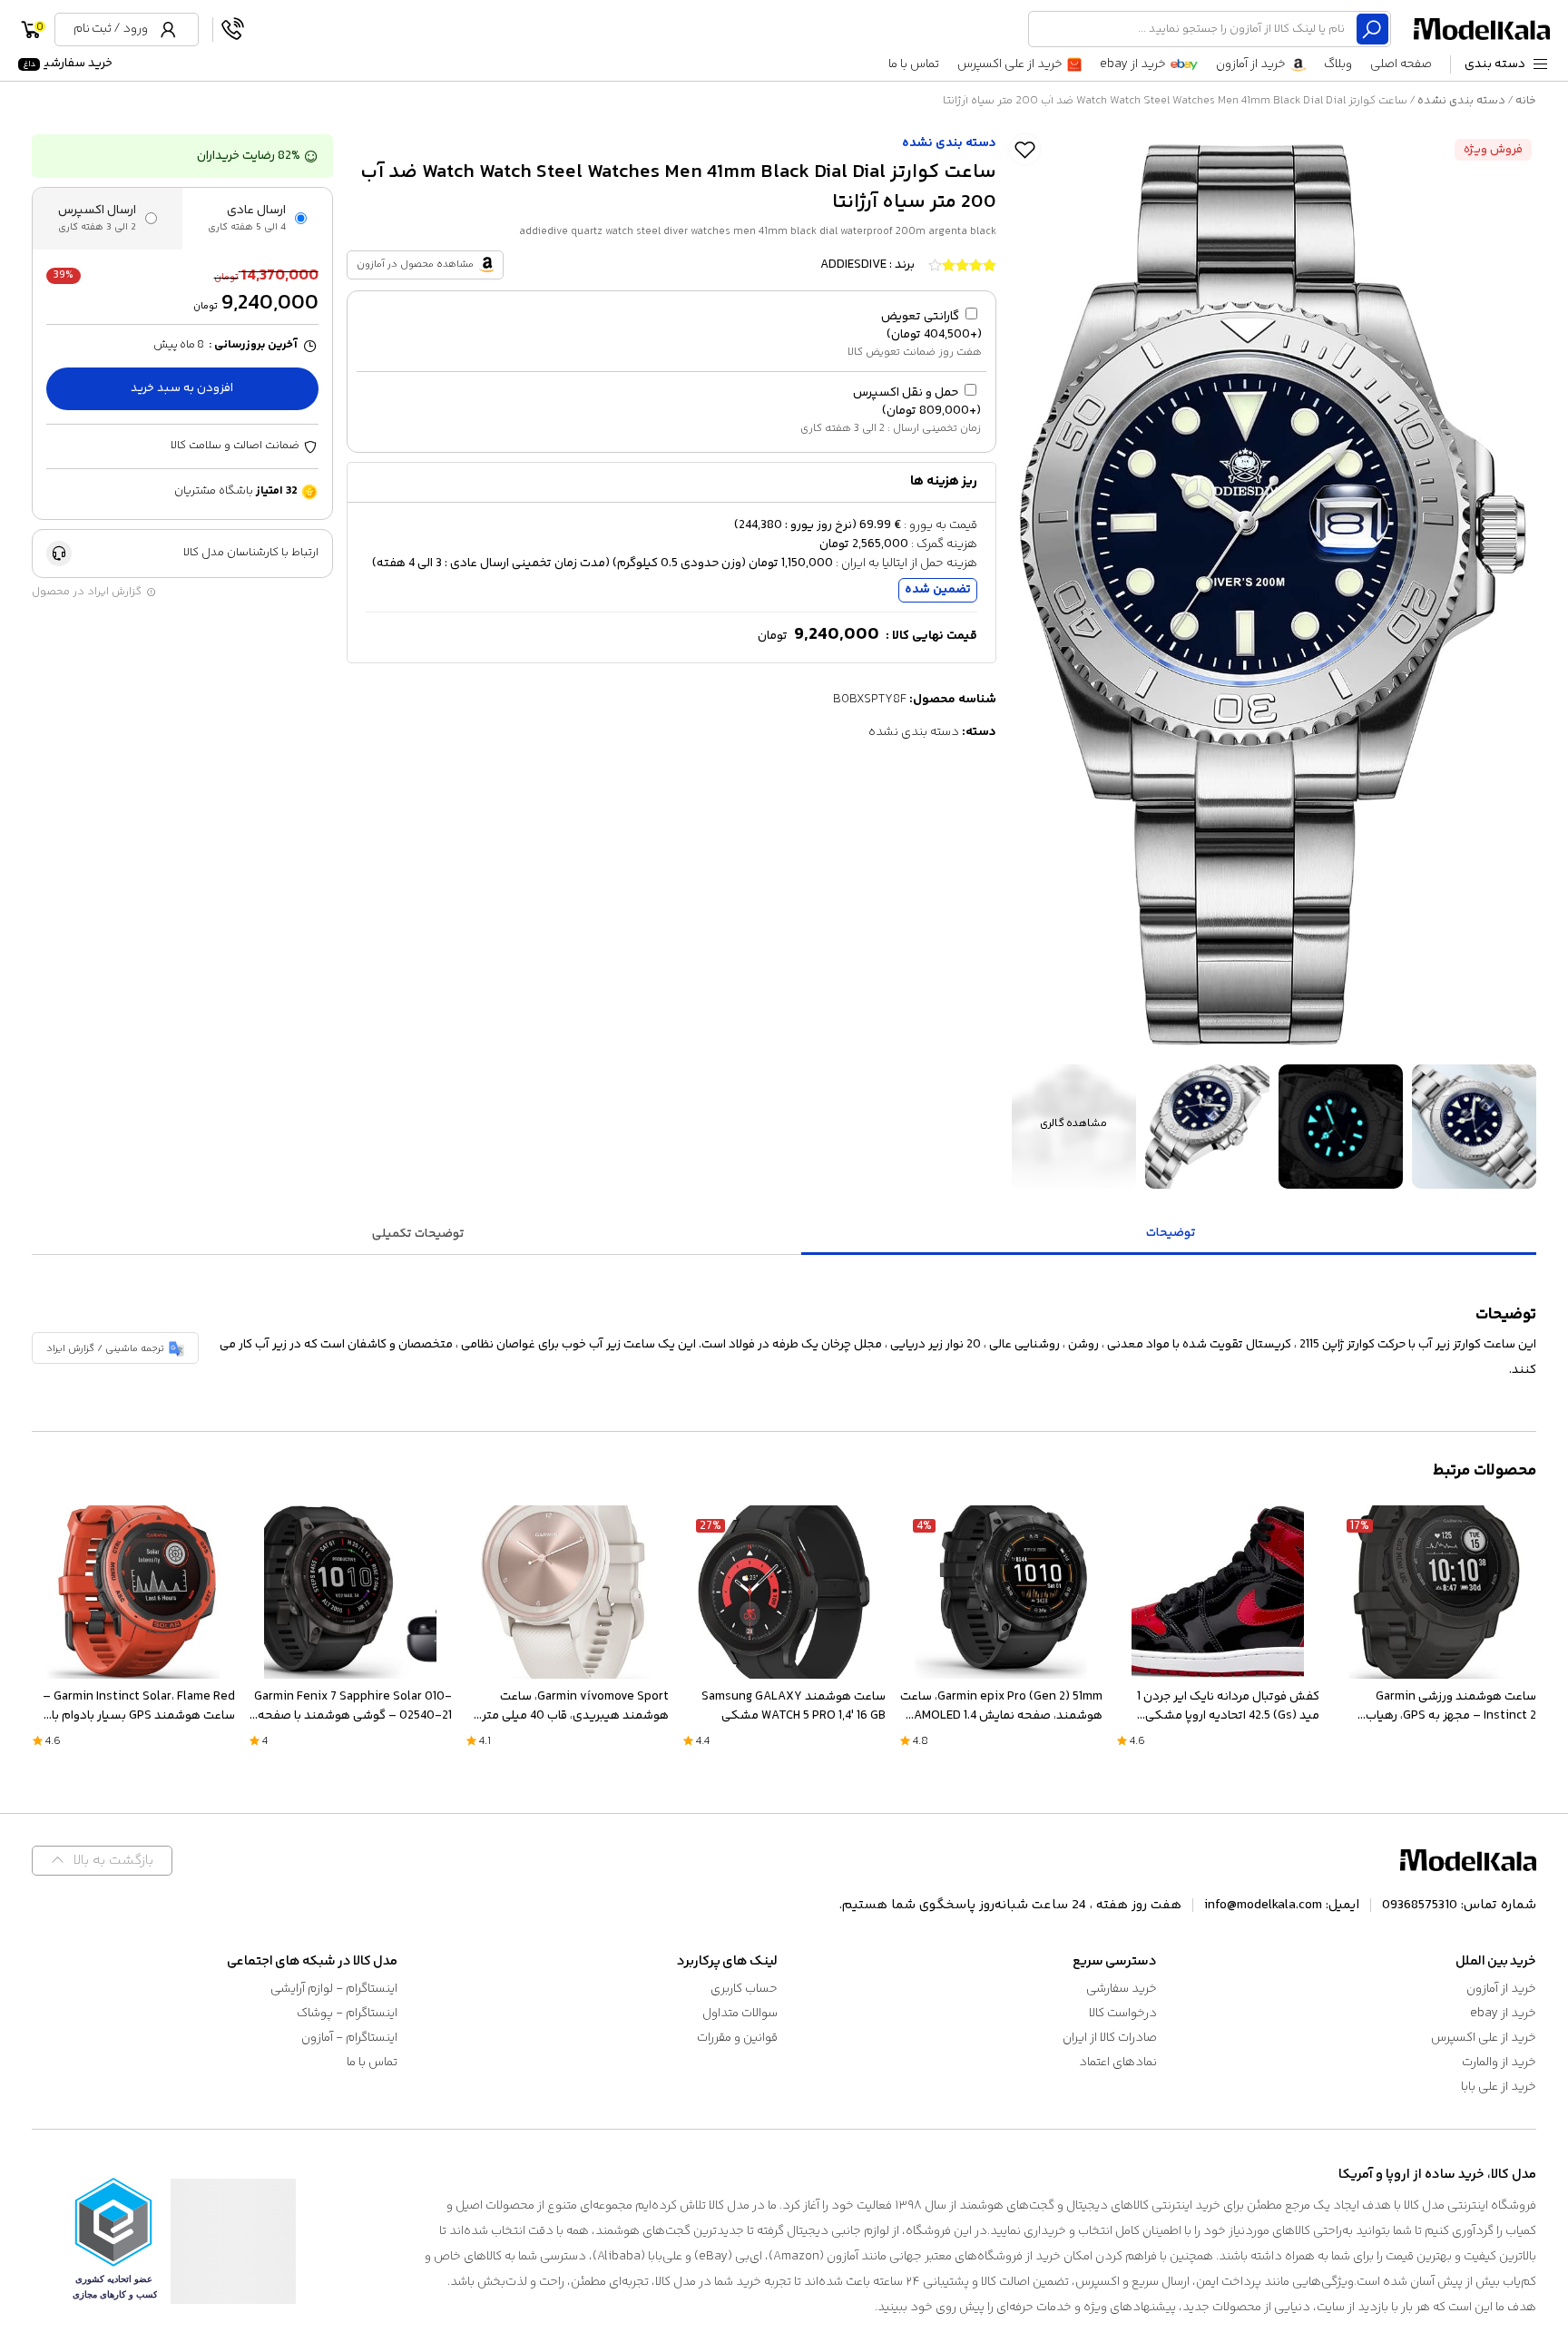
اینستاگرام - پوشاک (347, 2014)
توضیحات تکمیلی (418, 1234)
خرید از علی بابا (1499, 2087)
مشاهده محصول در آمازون (415, 265)
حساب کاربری (744, 1989)
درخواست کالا (1123, 2014)
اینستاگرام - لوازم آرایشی (334, 1989)
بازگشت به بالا (113, 1861)
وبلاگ (1338, 64)
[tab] (1171, 1235)
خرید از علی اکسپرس (1010, 64)
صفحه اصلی (1401, 64)
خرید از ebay (1133, 64)
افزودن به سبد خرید (182, 388)
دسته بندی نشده (1461, 101)
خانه (1526, 101)
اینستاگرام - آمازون (349, 2038)
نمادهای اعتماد (1118, 2063)
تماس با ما (914, 64)
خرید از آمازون (1251, 64)
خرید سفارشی (68, 64)
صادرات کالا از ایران (1110, 2038)
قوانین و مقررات (737, 2038)
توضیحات (1171, 1233)
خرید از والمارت (1499, 2063)
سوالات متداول (740, 2014)
